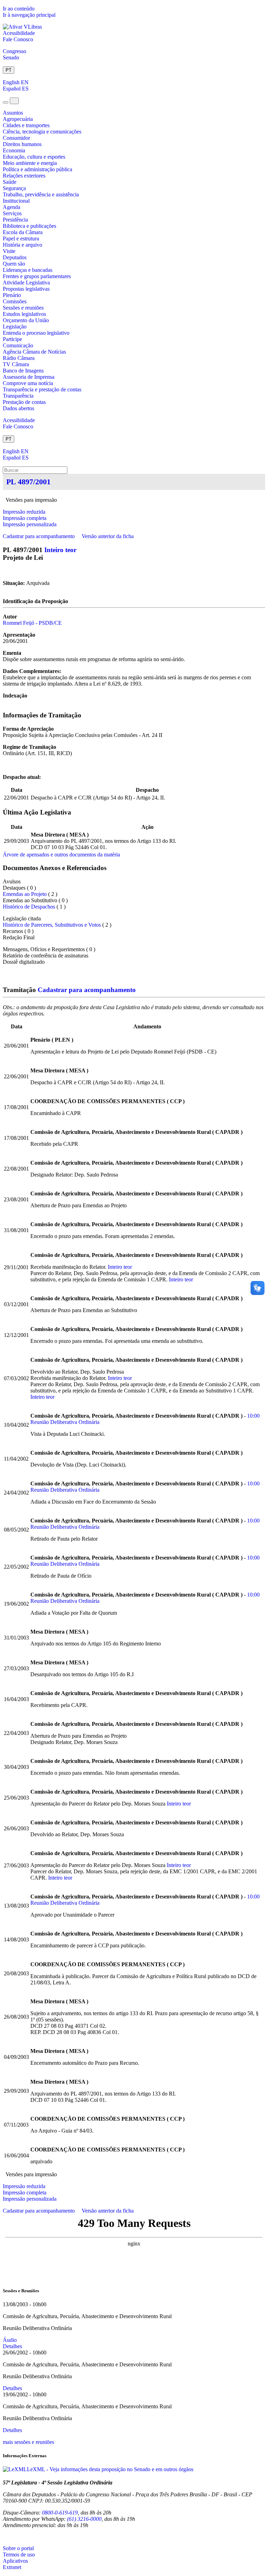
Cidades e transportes (26, 125)
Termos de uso (19, 2555)
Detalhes (12, 2346)
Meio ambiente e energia (30, 163)
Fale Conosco (18, 39)
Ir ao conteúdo (19, 9)
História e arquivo (23, 245)
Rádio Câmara (19, 358)
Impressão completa (25, 518)
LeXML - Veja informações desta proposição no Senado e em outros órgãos (110, 2469)
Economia (14, 150)
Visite (9, 251)
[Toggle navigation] (6, 102)
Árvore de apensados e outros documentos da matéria (61, 855)
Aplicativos (15, 2561)
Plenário (12, 295)
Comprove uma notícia (28, 383)
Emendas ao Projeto (25, 894)
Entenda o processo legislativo (36, 333)
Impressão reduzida (24, 512)
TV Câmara (16, 364)
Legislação (15, 327)
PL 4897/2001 (28, 482)
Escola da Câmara (23, 232)
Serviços (12, 213)
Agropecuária (18, 119)
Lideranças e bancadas (28, 270)
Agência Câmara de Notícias (34, 352)
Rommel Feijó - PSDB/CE (32, 623)
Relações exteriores (24, 176)
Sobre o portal (18, 2548)
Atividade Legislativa (26, 283)
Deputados (15, 257)
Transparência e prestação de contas (42, 389)
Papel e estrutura (21, 238)
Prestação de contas (24, 402)
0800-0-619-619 (60, 2513)
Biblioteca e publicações (29, 226)
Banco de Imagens (23, 371)
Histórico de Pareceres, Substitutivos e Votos (52, 925)
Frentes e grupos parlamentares (37, 276)
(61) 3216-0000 (84, 2519)
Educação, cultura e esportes (34, 157)
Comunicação (18, 345)
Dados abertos (18, 408)
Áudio (10, 2340)
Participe (12, 339)
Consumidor (16, 138)
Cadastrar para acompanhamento (40, 536)
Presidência (15, 220)
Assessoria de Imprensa (29, 377)
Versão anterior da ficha (108, 536)
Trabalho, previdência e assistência (41, 194)
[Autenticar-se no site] (5, 2537)
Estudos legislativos (24, 314)
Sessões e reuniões (23, 308)
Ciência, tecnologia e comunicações (42, 132)
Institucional (16, 201)
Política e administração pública (38, 169)
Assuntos (13, 113)
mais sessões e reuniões (28, 2442)
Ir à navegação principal (29, 15)
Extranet (12, 2567)
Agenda (12, 207)
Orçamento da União (26, 320)
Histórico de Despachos (29, 907)
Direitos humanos (22, 144)
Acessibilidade (19, 33)
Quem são (14, 264)
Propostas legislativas (26, 289)
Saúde (10, 182)
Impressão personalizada (30, 524)
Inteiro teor (60, 550)
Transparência (18, 396)
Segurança (14, 188)
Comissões (15, 301)
